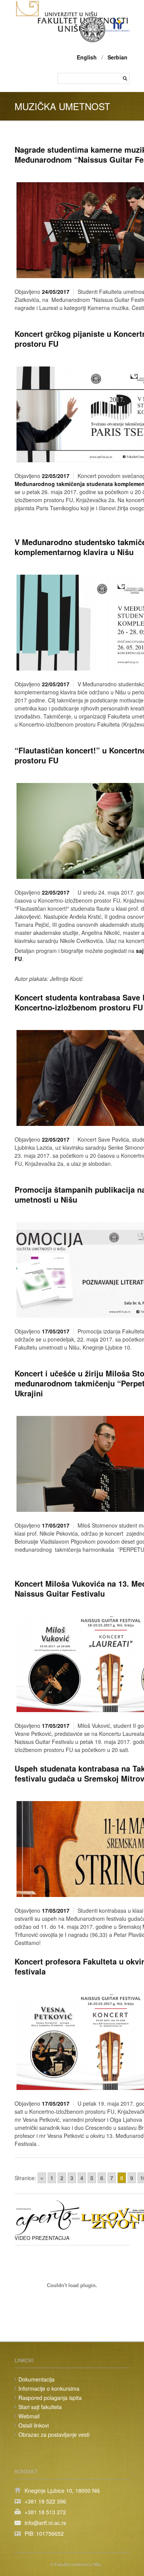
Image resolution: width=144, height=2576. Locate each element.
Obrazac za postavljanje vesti (54, 2434)
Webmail (29, 2416)
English (87, 57)
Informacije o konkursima (49, 2388)
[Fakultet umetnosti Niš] (72, 30)
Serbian (118, 57)
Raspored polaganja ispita (50, 2398)
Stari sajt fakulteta (40, 2407)
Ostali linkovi (34, 2425)
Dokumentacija (36, 2379)
